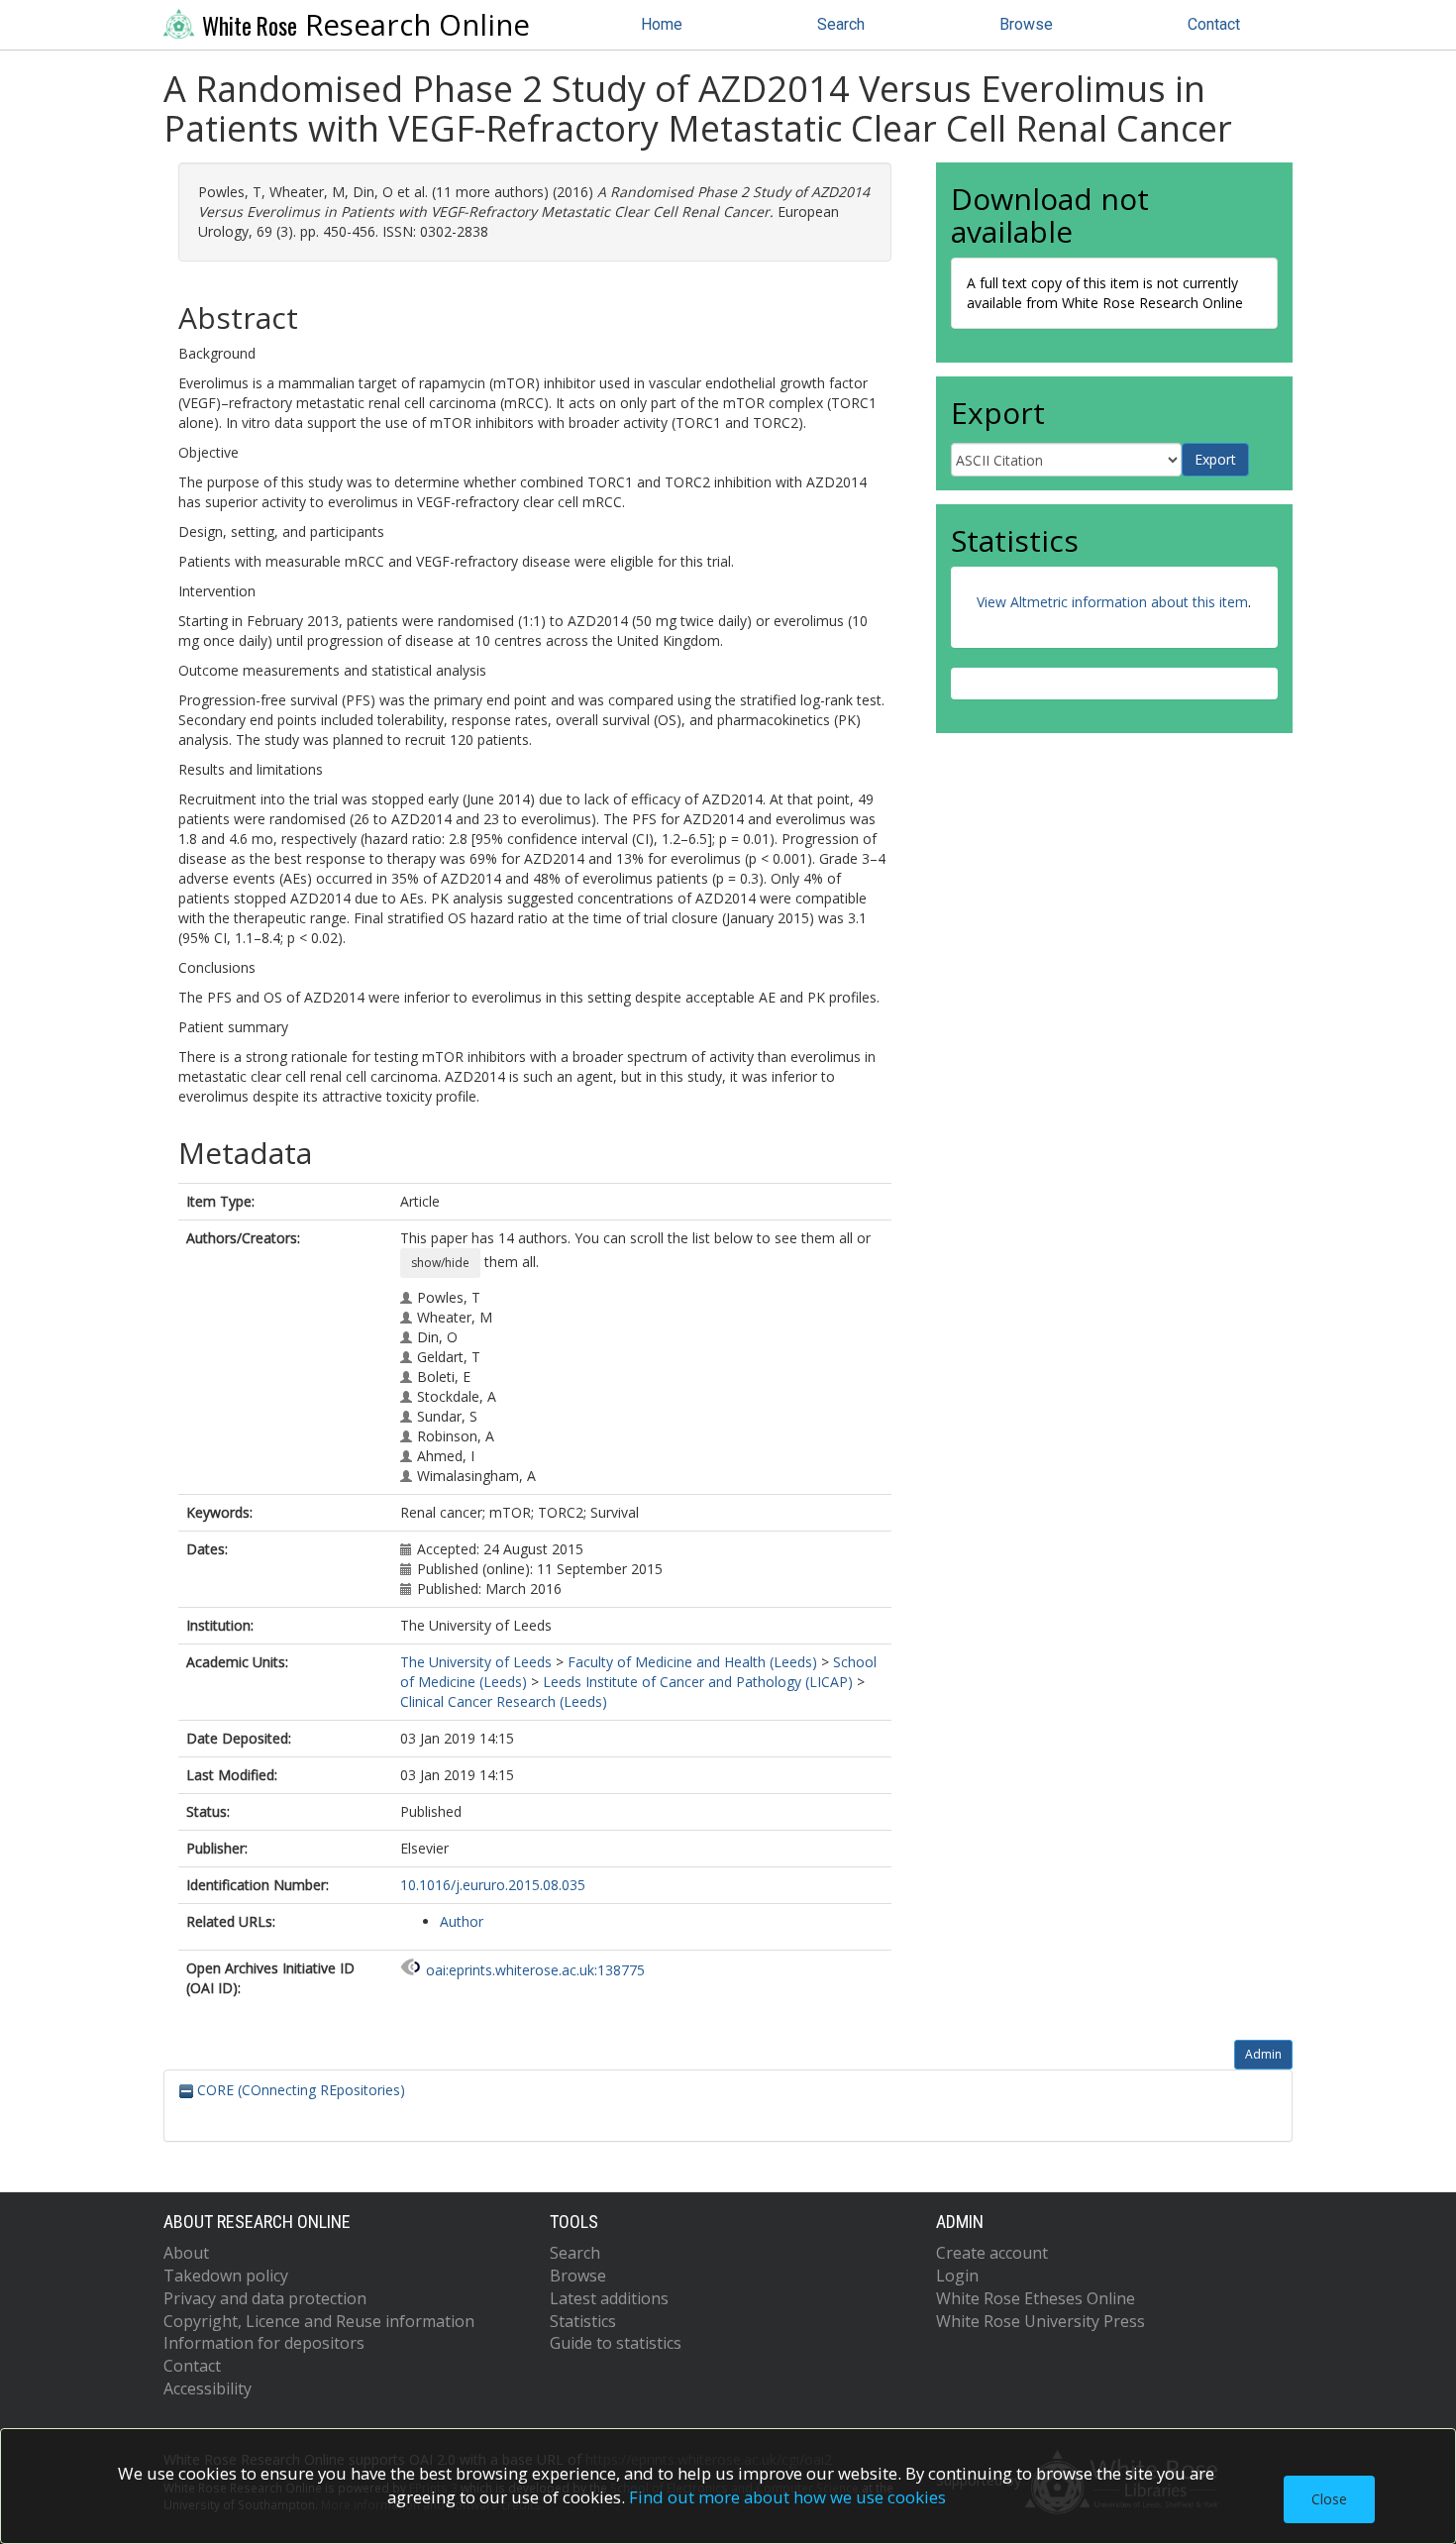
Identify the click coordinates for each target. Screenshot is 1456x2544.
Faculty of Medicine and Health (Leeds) (692, 1662)
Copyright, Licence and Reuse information (319, 2321)
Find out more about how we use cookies (787, 2497)
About (186, 2253)
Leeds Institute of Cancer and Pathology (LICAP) (698, 1682)
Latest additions (609, 2298)
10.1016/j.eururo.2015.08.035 (493, 1885)
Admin (1263, 2054)
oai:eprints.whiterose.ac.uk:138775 (535, 1970)
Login (957, 2276)
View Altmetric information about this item (1112, 602)
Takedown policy (226, 2276)
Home (662, 24)
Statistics (583, 2321)
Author (462, 1921)
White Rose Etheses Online (1036, 2298)
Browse (1026, 24)
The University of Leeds (476, 1662)
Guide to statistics (616, 2343)
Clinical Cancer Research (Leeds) (504, 1701)
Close (1329, 2499)
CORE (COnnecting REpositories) (299, 2090)
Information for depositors (264, 2343)
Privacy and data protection (265, 2298)
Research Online (366, 25)
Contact (1214, 24)
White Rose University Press (1040, 2321)
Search (841, 24)
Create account (992, 2253)
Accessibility (208, 2388)
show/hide (440, 1263)
